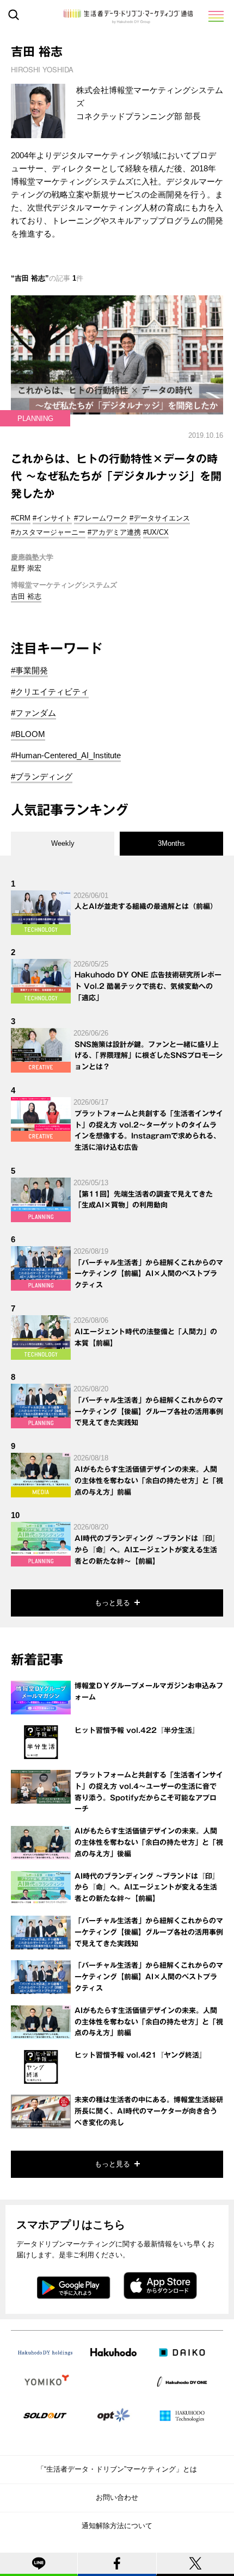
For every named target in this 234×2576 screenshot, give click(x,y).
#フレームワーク (101, 518)
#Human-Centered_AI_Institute (66, 755)
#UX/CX (156, 532)
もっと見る (112, 1603)
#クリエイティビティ (50, 692)
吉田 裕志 (26, 596)
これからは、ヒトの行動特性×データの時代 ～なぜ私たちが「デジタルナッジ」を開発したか (116, 476)
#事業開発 (29, 670)
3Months (171, 843)
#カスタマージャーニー (48, 532)
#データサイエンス (160, 518)
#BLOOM (28, 734)
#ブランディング (42, 776)
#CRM (21, 518)
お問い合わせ (117, 2497)
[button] (215, 16)
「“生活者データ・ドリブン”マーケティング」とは (117, 2469)
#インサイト (52, 518)
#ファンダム (33, 713)
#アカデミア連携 (114, 532)
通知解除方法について (117, 2526)
